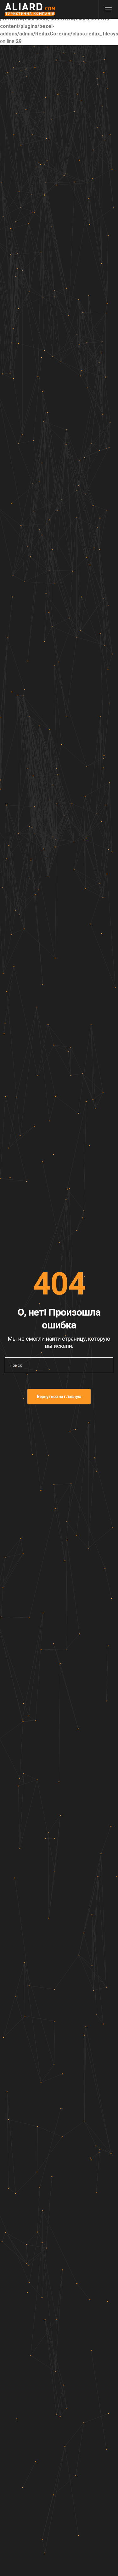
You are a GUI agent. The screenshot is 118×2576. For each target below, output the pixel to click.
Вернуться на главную (59, 1397)
